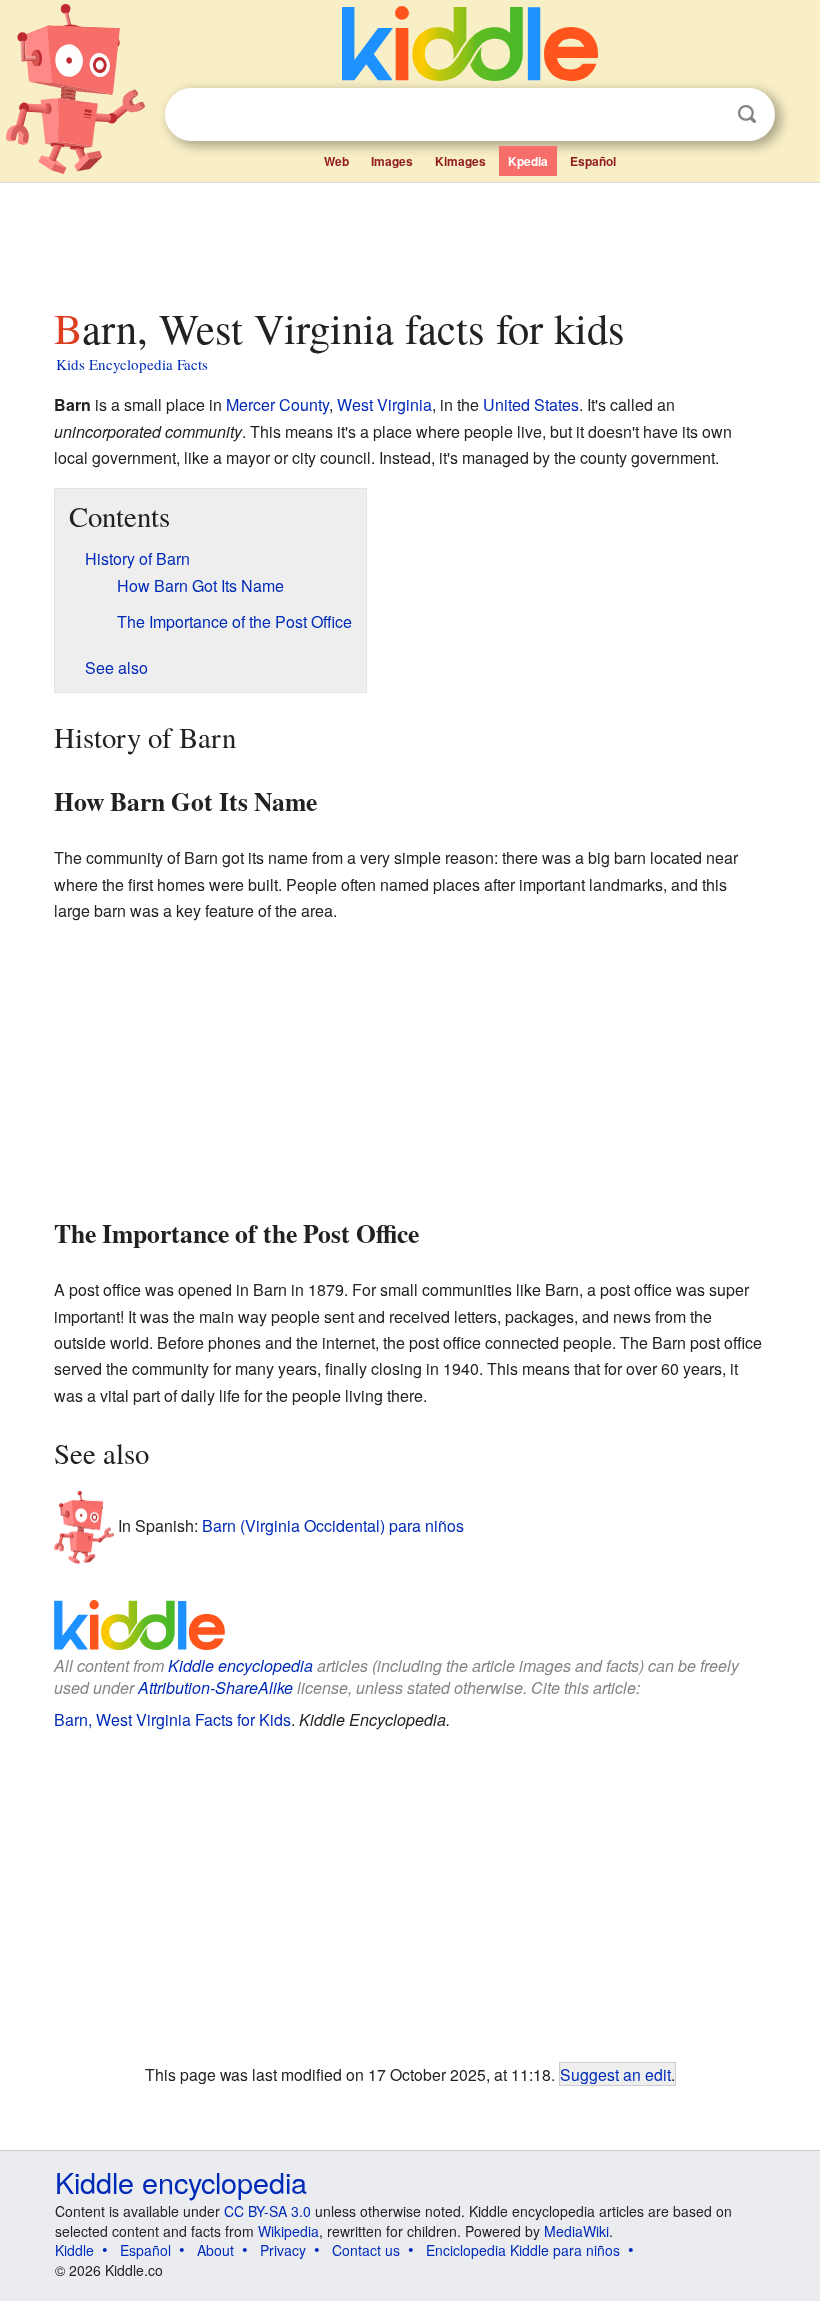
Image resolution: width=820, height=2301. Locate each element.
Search (747, 114)
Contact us (366, 2250)
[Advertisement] (410, 239)
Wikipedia (288, 2231)
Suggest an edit (615, 2074)
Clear (706, 115)
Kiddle (74, 2250)
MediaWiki (576, 2231)
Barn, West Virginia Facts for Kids (172, 1719)
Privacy (283, 2250)
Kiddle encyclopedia (240, 1665)
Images (392, 161)
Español (593, 161)
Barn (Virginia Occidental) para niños (333, 1524)
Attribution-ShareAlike (215, 1687)
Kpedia (528, 161)
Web (336, 161)
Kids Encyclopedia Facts (132, 364)
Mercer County (277, 404)
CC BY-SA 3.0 (267, 2211)
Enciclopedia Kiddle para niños (523, 2250)
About (215, 2250)
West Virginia (384, 404)
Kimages (460, 161)
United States (531, 404)
